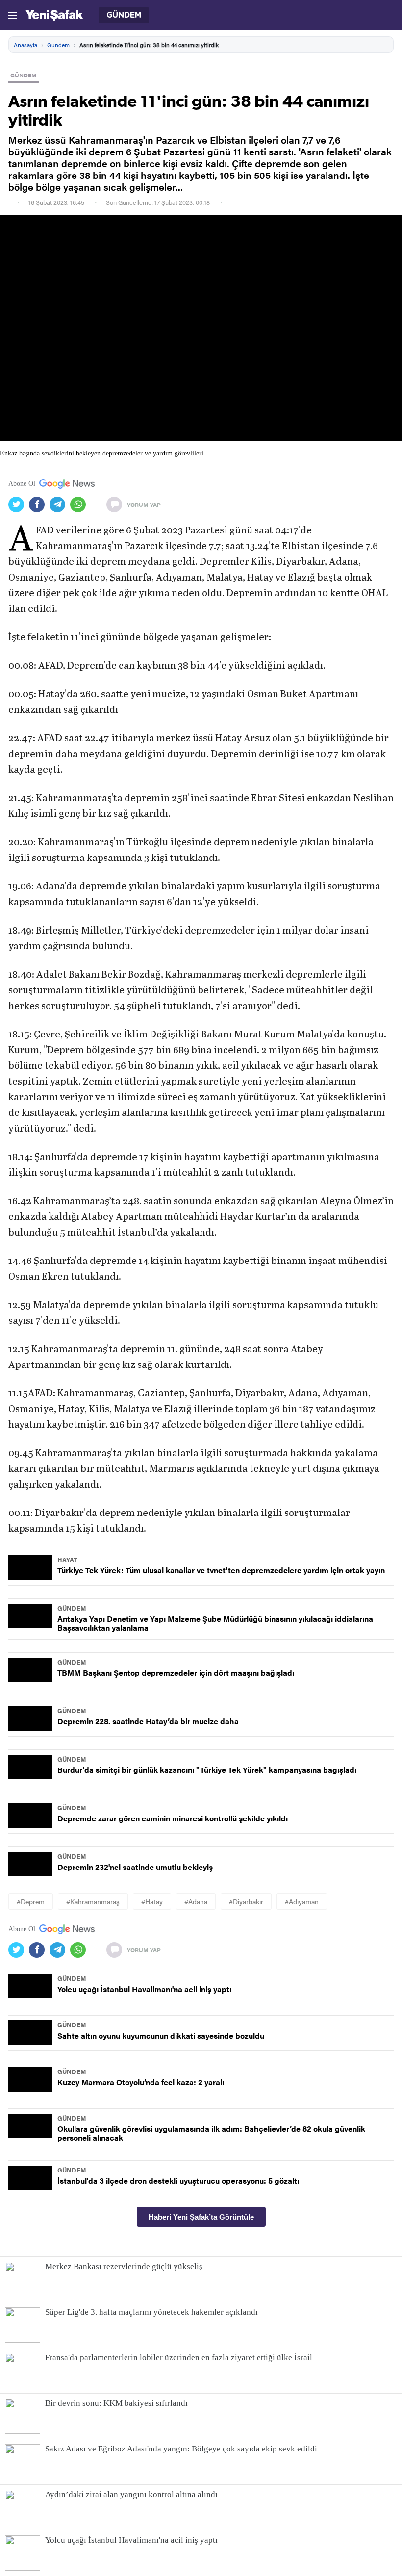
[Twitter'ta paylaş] (19, 505)
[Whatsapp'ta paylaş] (80, 505)
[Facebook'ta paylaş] (39, 505)
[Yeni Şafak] (54, 15)
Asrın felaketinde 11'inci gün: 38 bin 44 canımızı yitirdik (149, 45)
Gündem (58, 45)
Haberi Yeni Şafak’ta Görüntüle (201, 2217)
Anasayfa (25, 45)
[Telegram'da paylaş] (60, 505)
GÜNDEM (24, 75)
